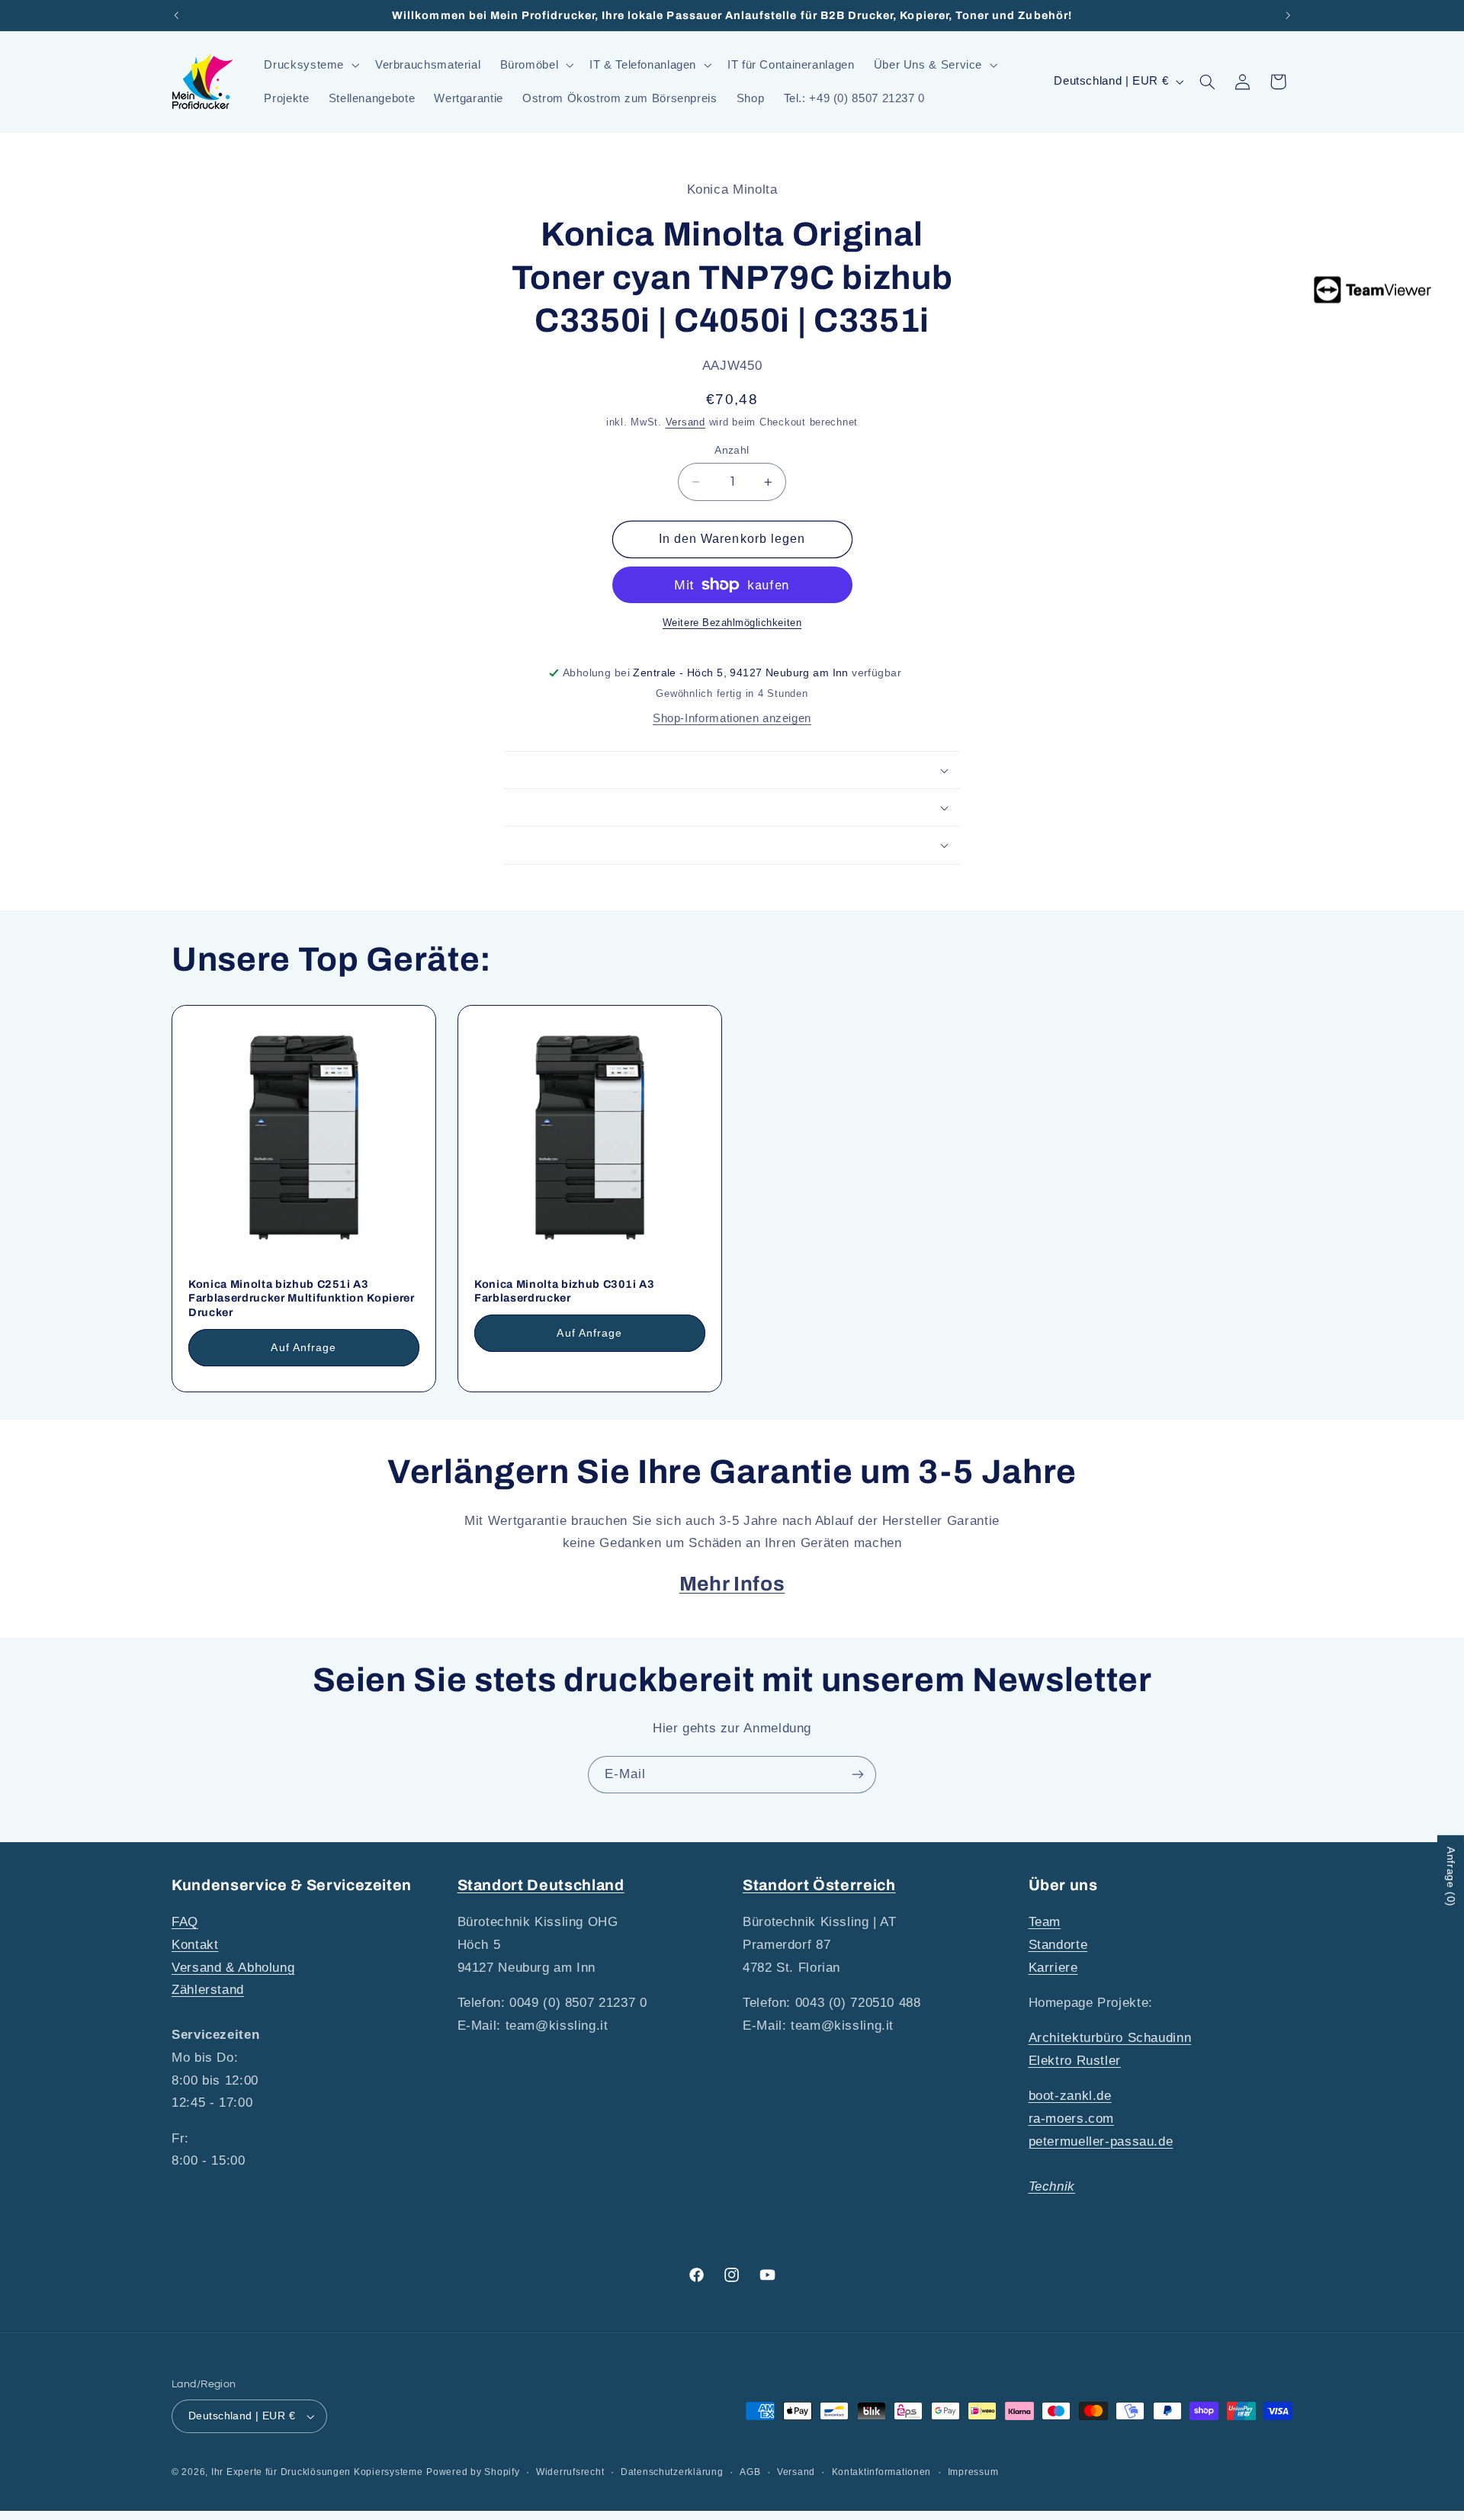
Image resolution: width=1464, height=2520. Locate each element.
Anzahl (732, 450)
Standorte (1058, 1945)
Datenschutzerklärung (672, 2472)
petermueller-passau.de (1101, 2141)
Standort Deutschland (541, 1885)
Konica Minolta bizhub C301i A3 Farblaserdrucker (565, 1291)
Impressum (973, 2472)
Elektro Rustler (1075, 2061)
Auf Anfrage (303, 1347)
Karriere (1053, 1968)
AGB (750, 2472)
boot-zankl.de (1070, 2096)
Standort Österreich (819, 1885)
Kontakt (195, 1945)
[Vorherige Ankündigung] (176, 15)
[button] (310, 65)
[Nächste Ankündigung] (1288, 15)
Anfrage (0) (1451, 1877)
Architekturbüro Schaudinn (1110, 2038)
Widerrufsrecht (570, 2472)
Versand (685, 422)
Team (1045, 1922)
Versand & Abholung (233, 1968)
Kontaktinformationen (882, 2472)
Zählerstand (208, 1990)
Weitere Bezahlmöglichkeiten (732, 623)
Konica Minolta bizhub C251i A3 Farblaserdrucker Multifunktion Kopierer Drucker (302, 1298)
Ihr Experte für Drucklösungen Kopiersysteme (317, 2472)
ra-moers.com (1072, 2119)
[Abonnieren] (858, 1775)
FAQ (185, 1922)
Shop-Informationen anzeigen (732, 718)
